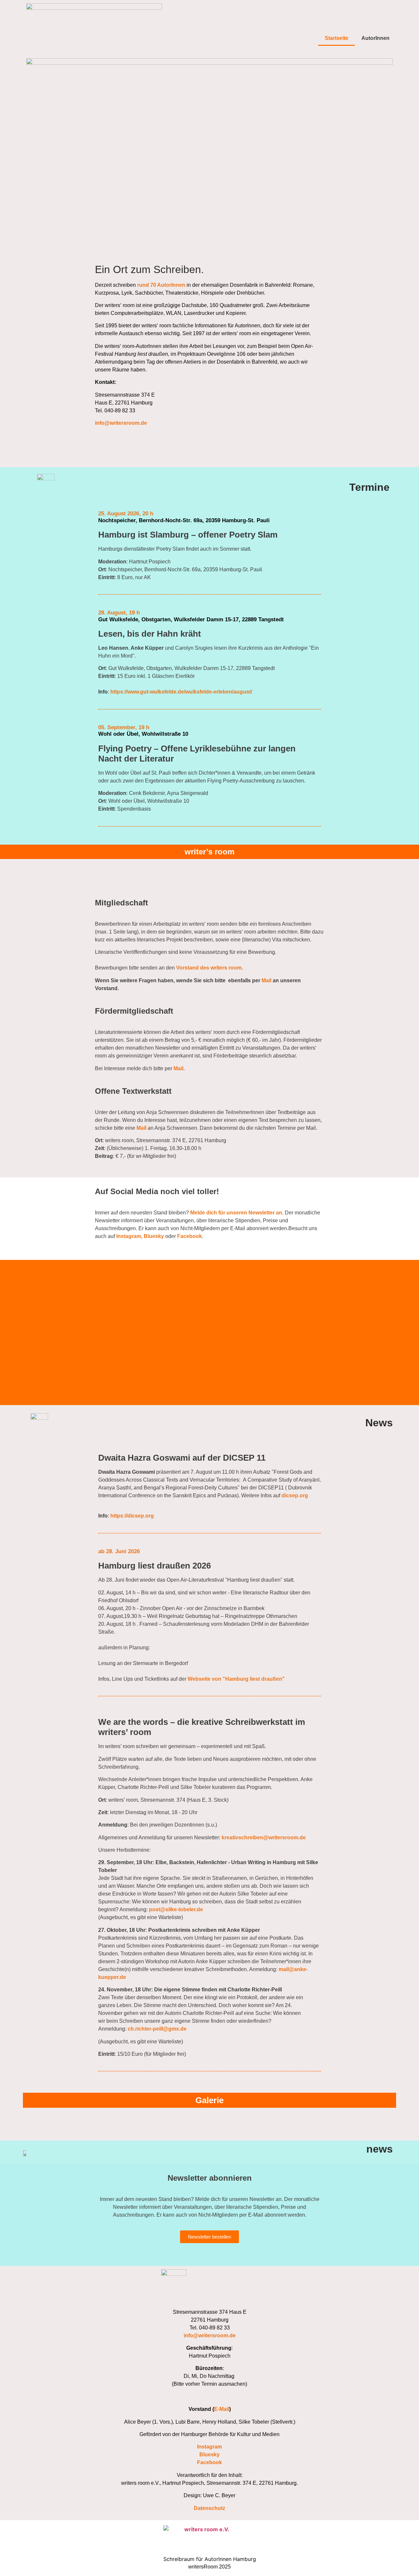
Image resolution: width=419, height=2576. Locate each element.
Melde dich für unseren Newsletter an (236, 1213)
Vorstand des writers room (209, 968)
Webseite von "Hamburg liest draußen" (236, 1679)
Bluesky (154, 1236)
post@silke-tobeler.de (176, 1909)
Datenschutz (209, 2508)
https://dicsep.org (132, 1516)
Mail (266, 980)
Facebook (190, 1236)
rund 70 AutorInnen (161, 285)
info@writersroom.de (121, 423)
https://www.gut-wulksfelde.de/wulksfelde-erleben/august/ (181, 692)
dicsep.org (295, 1495)
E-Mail (222, 2409)
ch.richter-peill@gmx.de (157, 2029)
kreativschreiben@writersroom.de (264, 1838)
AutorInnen (375, 38)
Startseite (337, 38)
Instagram (129, 1236)
